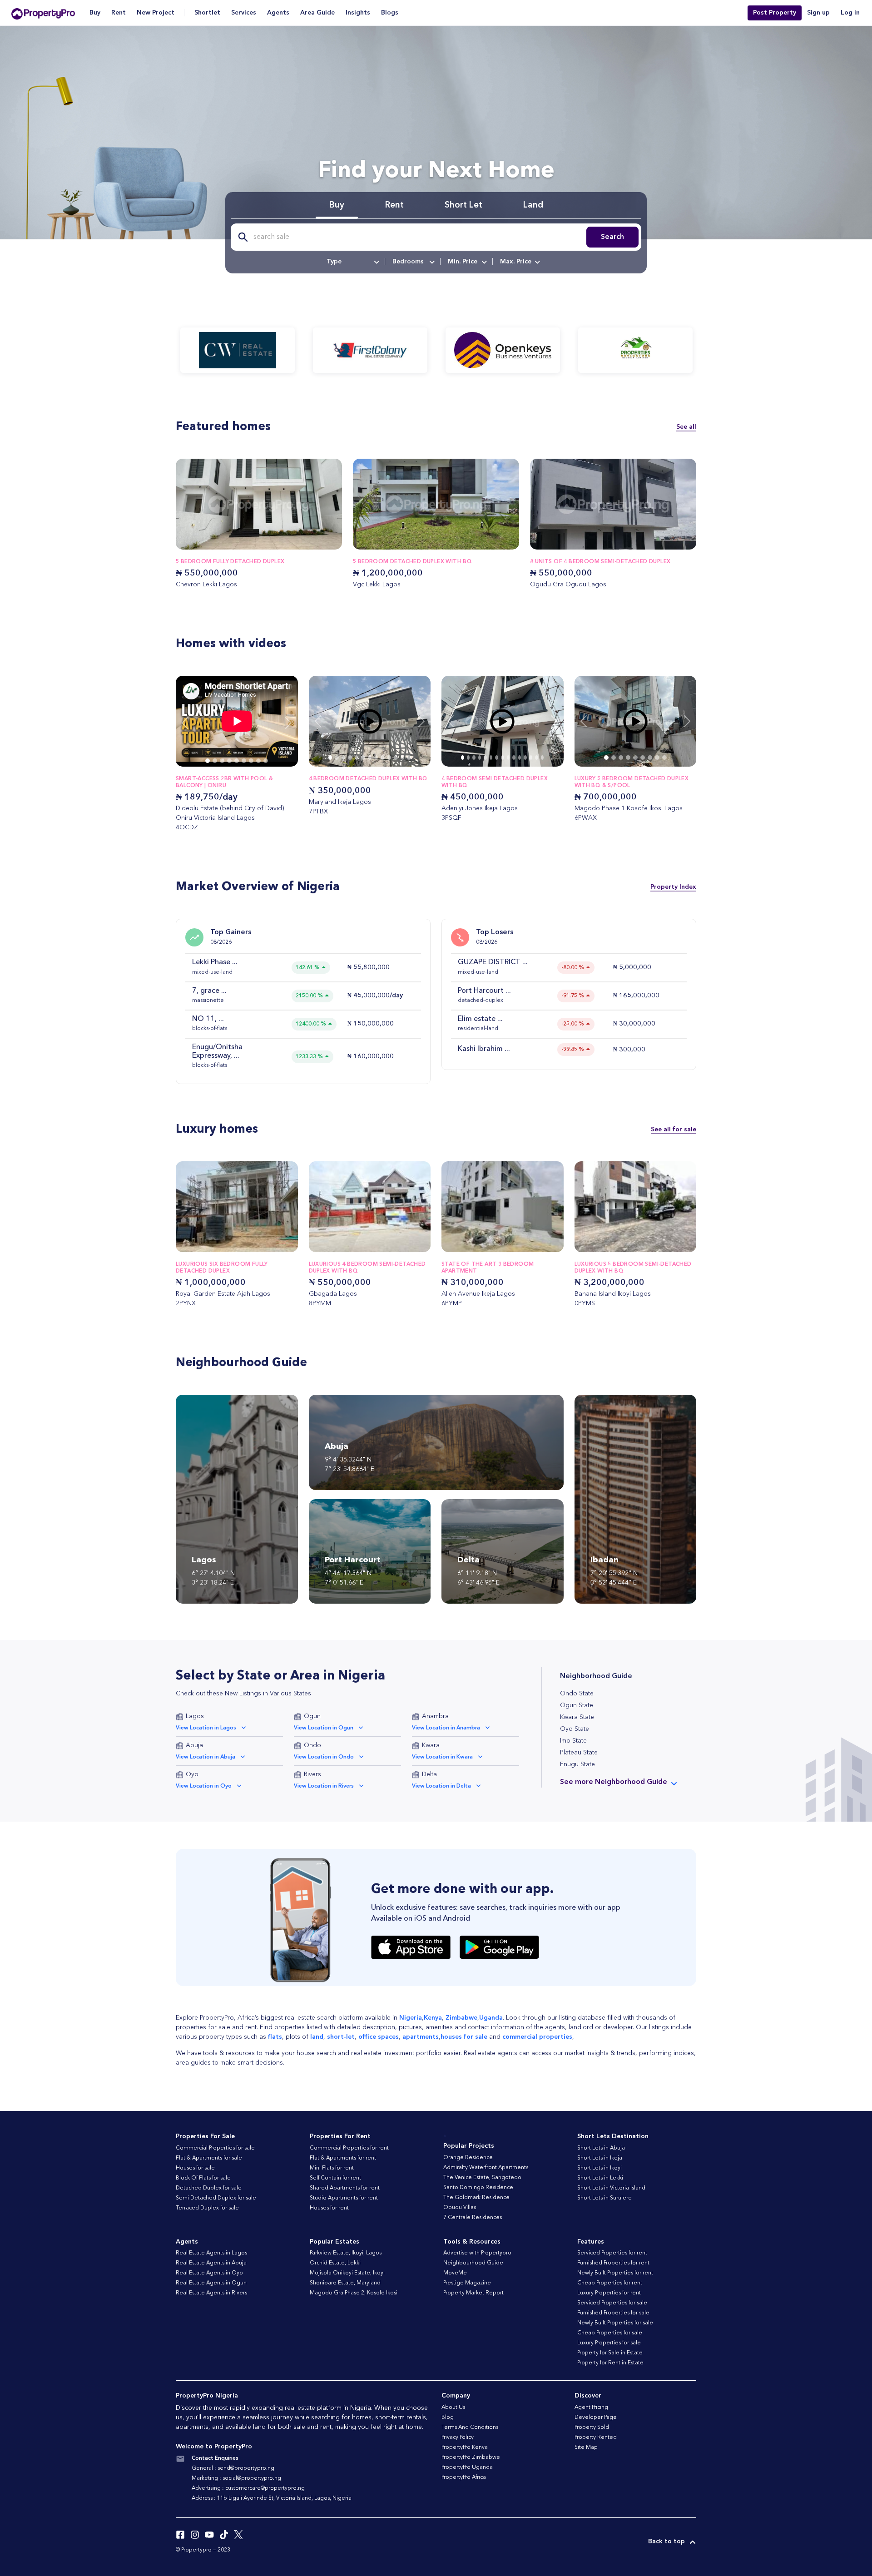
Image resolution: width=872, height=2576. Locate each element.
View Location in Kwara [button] (442, 1757)
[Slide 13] (537, 758)
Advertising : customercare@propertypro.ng (248, 2488)
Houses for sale (195, 2168)
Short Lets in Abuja (601, 2148)
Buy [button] (95, 13)
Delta (429, 1774)
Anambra (435, 1716)
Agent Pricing (591, 2408)
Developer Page (596, 2417)
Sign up (818, 13)
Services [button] (244, 13)
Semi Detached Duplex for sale (216, 2198)
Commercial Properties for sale (215, 2148)
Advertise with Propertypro (477, 2253)
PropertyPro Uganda (467, 2467)
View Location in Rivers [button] (324, 1786)
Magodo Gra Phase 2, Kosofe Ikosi (354, 2293)
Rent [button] (119, 13)
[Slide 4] (237, 761)
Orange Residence (468, 2158)
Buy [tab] (337, 206)
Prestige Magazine (467, 2283)
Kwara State (577, 1717)
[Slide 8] (266, 761)
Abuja (194, 1745)
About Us (453, 2408)
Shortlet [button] (207, 13)
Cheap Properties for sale (610, 2333)
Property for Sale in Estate (610, 2353)
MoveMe (455, 2273)
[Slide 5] (244, 761)
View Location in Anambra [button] (446, 1728)
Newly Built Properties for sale (615, 2323)
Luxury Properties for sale (609, 2343)
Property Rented (596, 2437)
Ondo (312, 1745)
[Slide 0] (208, 761)
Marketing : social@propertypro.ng (236, 2478)
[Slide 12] (409, 758)
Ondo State (577, 1694)
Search (612, 237)
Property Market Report (473, 2293)
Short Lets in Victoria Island (611, 2188)
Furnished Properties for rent (613, 2263)
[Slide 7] (258, 761)
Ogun (312, 1716)
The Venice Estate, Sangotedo (482, 2178)
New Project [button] (156, 13)
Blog (448, 2417)
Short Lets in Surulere (604, 2198)
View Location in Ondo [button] (324, 1757)
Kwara (431, 1745)
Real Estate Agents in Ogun (211, 2283)
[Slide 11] (402, 758)
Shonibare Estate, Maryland (345, 2283)
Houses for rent (329, 2208)
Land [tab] (533, 206)
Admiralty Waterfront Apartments (486, 2168)
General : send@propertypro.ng (233, 2468)
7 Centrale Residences (473, 2218)
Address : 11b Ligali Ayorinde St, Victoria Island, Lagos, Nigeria (272, 2498)
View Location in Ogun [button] (324, 1728)
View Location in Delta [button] (441, 1786)
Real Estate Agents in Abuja (211, 2263)
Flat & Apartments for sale (209, 2158)
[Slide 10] (396, 758)
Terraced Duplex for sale (207, 2208)
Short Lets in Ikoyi (599, 2168)
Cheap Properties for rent (610, 2283)
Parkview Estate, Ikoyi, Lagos (346, 2253)
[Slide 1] (215, 761)
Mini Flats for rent (332, 2168)
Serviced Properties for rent (612, 2253)
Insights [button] (358, 13)
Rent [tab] (394, 206)
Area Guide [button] (317, 13)
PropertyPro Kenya (465, 2447)
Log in (850, 13)
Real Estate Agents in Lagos (211, 2253)
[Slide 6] (251, 761)
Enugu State (577, 1764)
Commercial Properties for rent (349, 2148)
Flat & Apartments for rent (343, 2158)
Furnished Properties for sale (613, 2313)
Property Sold (592, 2427)
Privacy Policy (458, 2437)
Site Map (586, 2447)
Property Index (673, 887)
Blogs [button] (390, 13)
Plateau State (579, 1753)
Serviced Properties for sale (612, 2303)
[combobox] (352, 262)
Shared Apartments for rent (345, 2188)
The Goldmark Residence (476, 2198)
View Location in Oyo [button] (204, 1786)
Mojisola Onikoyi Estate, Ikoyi (347, 2273)
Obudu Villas (460, 2208)
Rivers (312, 1774)
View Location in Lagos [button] (206, 1728)
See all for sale (674, 1129)
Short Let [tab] (463, 206)
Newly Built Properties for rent (615, 2273)
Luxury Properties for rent (609, 2293)
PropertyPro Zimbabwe (471, 2457)
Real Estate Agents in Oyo (209, 2273)
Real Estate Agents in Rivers (211, 2293)
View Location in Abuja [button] (206, 1757)
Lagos (195, 1716)
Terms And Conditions (470, 2427)
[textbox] (352, 262)
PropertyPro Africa (464, 2477)
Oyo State (575, 1729)
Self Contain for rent (335, 2178)
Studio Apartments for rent (344, 2198)
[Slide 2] (222, 761)
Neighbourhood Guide (473, 2263)
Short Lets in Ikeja (600, 2158)
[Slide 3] (229, 761)
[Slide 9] (389, 758)
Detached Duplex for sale (209, 2188)
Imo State (573, 1741)
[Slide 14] (543, 758)
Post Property (775, 13)
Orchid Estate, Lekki (335, 2263)
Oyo (192, 1774)
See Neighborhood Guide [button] (614, 1782)
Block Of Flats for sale (203, 2178)
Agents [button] (278, 13)
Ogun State (577, 1705)
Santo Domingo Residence (478, 2188)
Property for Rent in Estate (610, 2363)
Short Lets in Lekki (600, 2178)
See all (686, 427)
